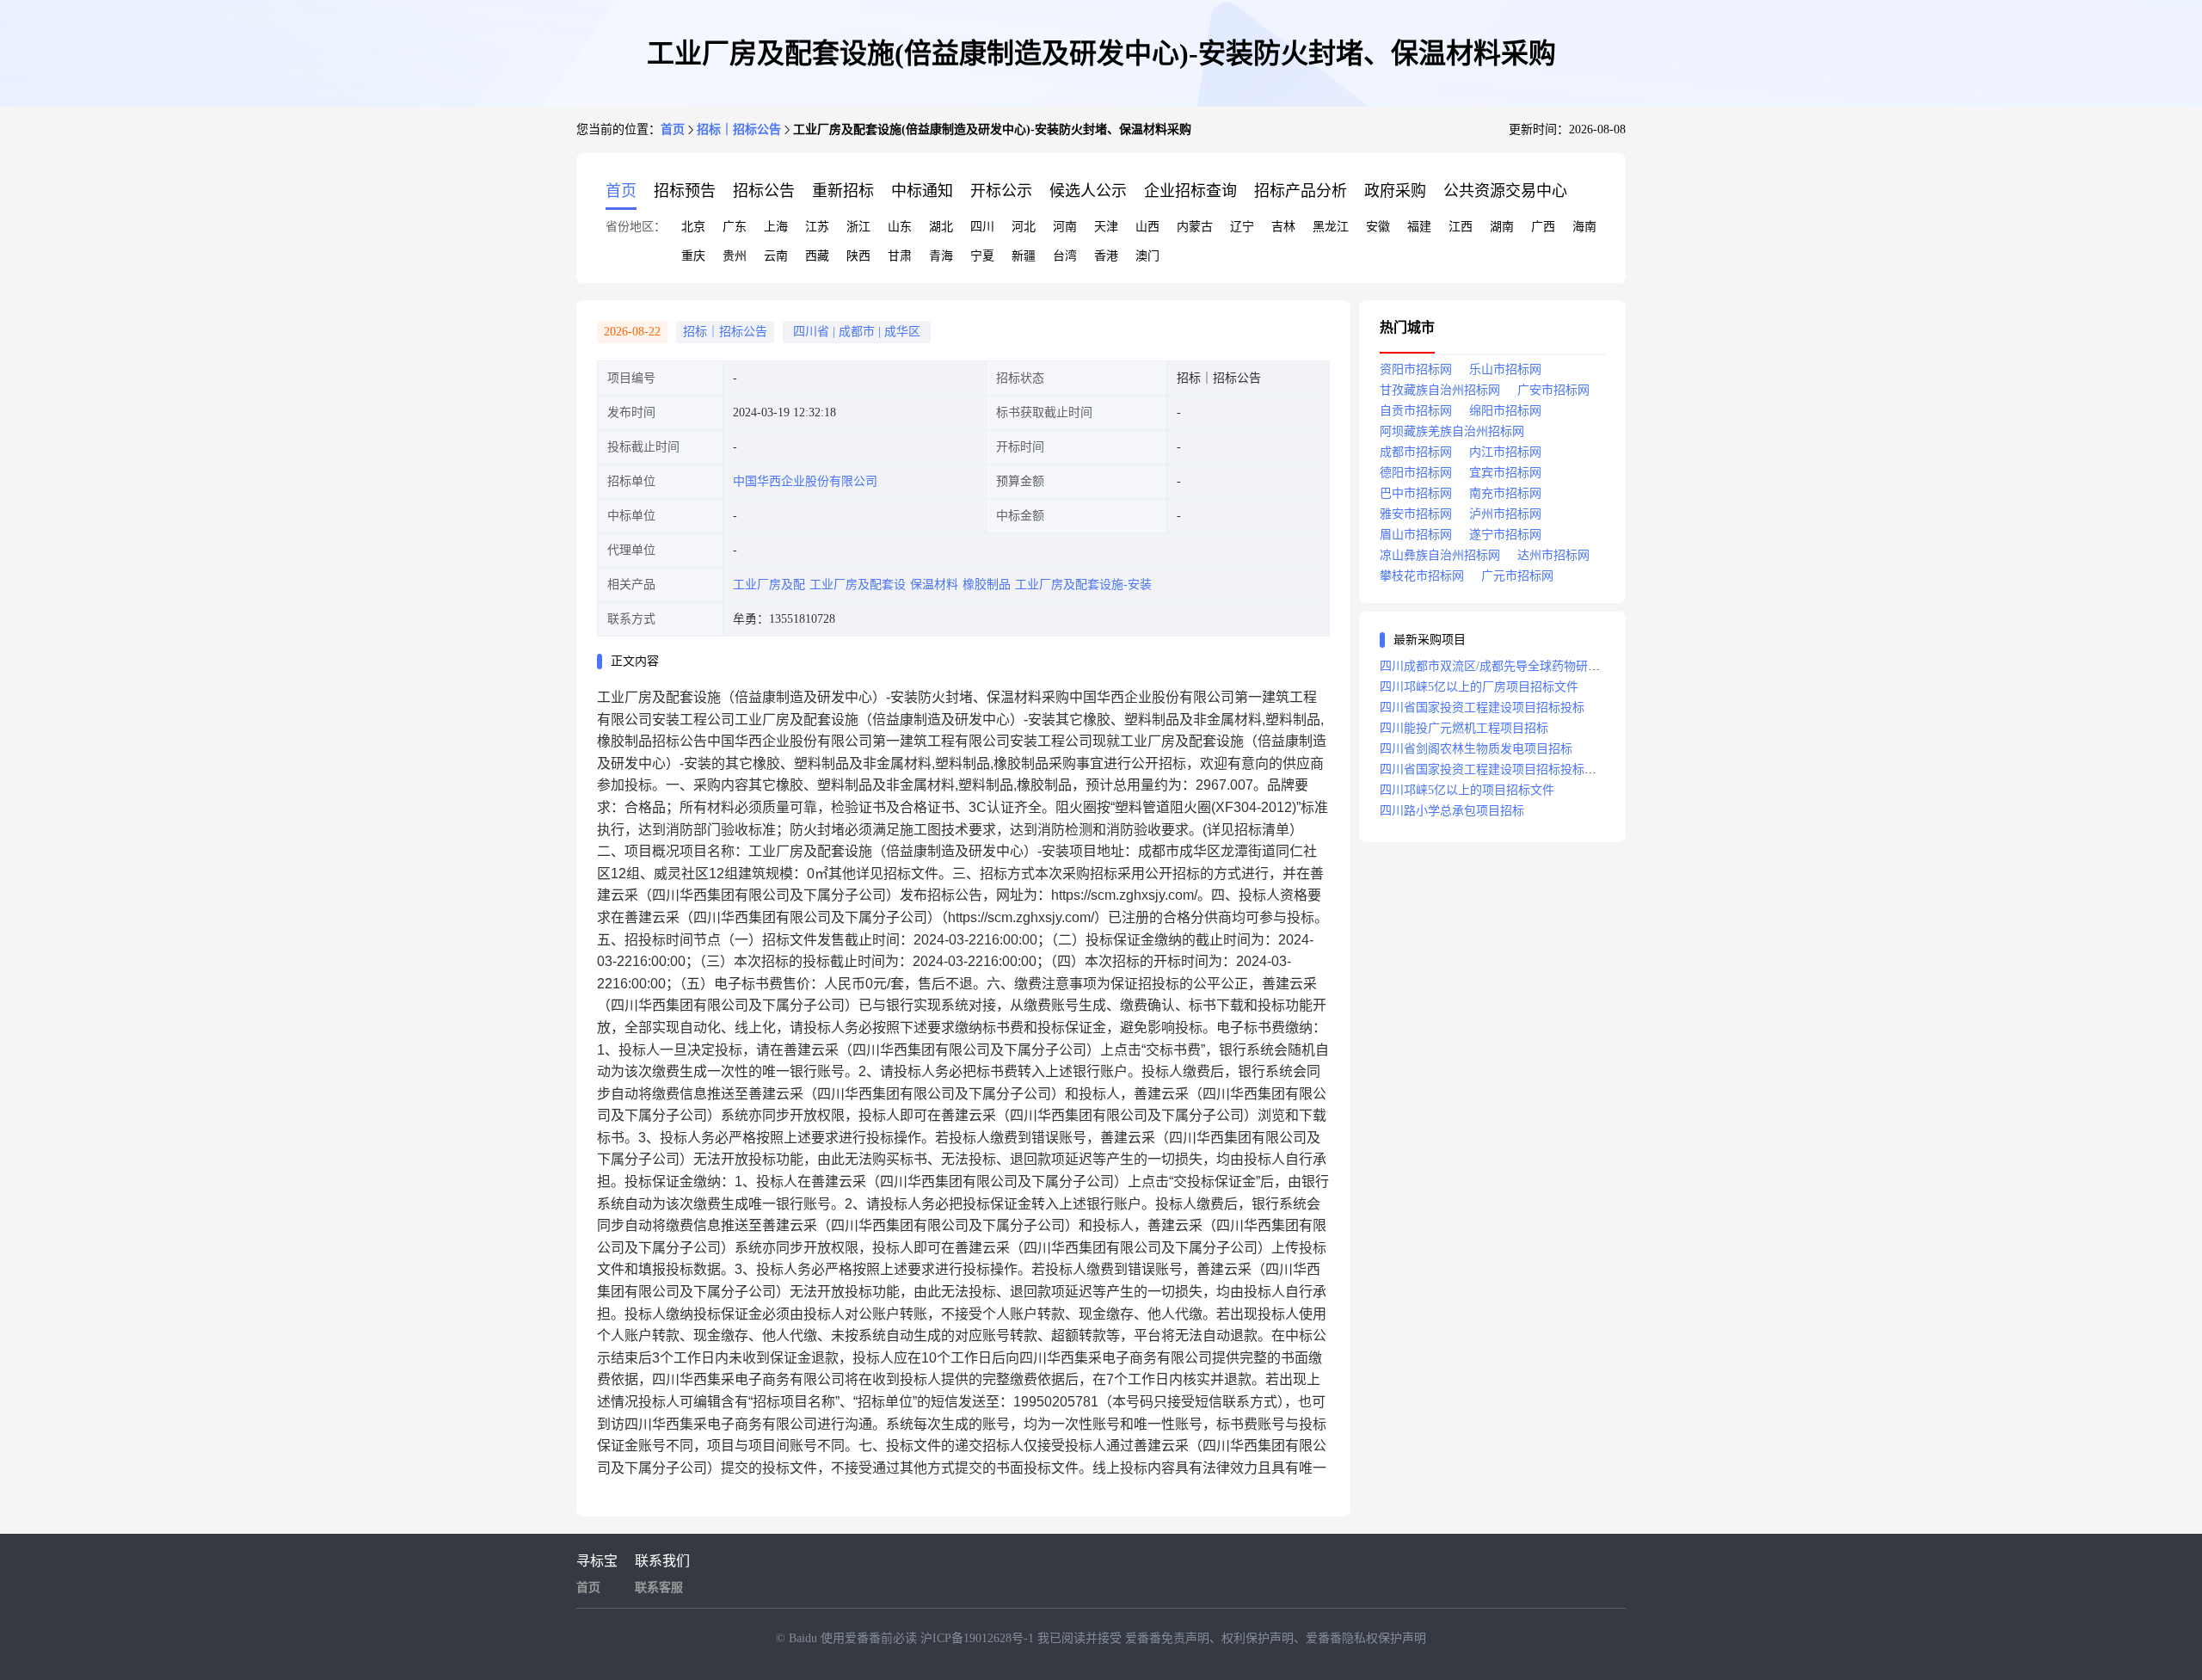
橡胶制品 (987, 585)
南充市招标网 (1505, 493)
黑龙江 (1331, 227)
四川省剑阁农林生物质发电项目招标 (1476, 749)
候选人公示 (1088, 191)
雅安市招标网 (1416, 514)
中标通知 (922, 191)
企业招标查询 (1190, 191)
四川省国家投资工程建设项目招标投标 (1482, 708)
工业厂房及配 (769, 585)
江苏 (817, 227)
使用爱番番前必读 (870, 1638)
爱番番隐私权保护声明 (1366, 1638)
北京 (693, 227)
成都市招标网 (1416, 452)
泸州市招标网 (1505, 514)
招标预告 (685, 191)
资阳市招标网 (1416, 369)
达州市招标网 (1553, 555)
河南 (1065, 227)
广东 (735, 227)
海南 (1584, 227)
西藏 (817, 256)
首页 (673, 129)
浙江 (858, 227)
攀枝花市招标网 (1422, 576)
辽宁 (1242, 227)
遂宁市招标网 (1505, 535)
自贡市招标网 (1416, 411)
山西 (1147, 227)
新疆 (1024, 256)
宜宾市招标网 (1505, 473)
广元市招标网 (1517, 576)
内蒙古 (1195, 227)
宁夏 (982, 256)
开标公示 (1001, 191)
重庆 (693, 256)
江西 (1461, 227)
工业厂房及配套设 (858, 585)
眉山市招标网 (1416, 535)
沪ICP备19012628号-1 (979, 1638)
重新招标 (843, 191)
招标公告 (764, 191)
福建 (1419, 227)
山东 (900, 227)
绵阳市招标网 (1505, 411)
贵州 (735, 256)
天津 (1106, 227)
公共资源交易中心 (1505, 191)
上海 (776, 227)
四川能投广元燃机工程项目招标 (1464, 728)
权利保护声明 (1258, 1638)
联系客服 (659, 1588)
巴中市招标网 (1416, 493)
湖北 (941, 227)
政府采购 (1395, 191)
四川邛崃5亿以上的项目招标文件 (1467, 790)
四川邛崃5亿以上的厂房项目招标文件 (1479, 687)
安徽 (1378, 227)
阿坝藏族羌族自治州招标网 (1452, 431)
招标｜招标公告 (739, 129)
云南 (776, 256)
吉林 (1283, 227)
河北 (1024, 227)
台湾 (1065, 256)
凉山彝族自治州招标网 (1440, 555)
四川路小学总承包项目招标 (1452, 811)
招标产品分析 (1301, 191)
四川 (982, 227)
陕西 (858, 256)
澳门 (1147, 256)
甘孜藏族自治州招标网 (1440, 390)
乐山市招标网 (1505, 369)
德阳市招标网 (1416, 473)
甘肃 (900, 256)
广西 (1543, 227)
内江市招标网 (1505, 452)
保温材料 (934, 585)
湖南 (1502, 227)
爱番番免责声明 (1167, 1638)
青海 (941, 256)
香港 (1106, 256)
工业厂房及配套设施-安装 (1083, 585)
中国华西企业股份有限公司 (805, 481)
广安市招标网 (1553, 390)
